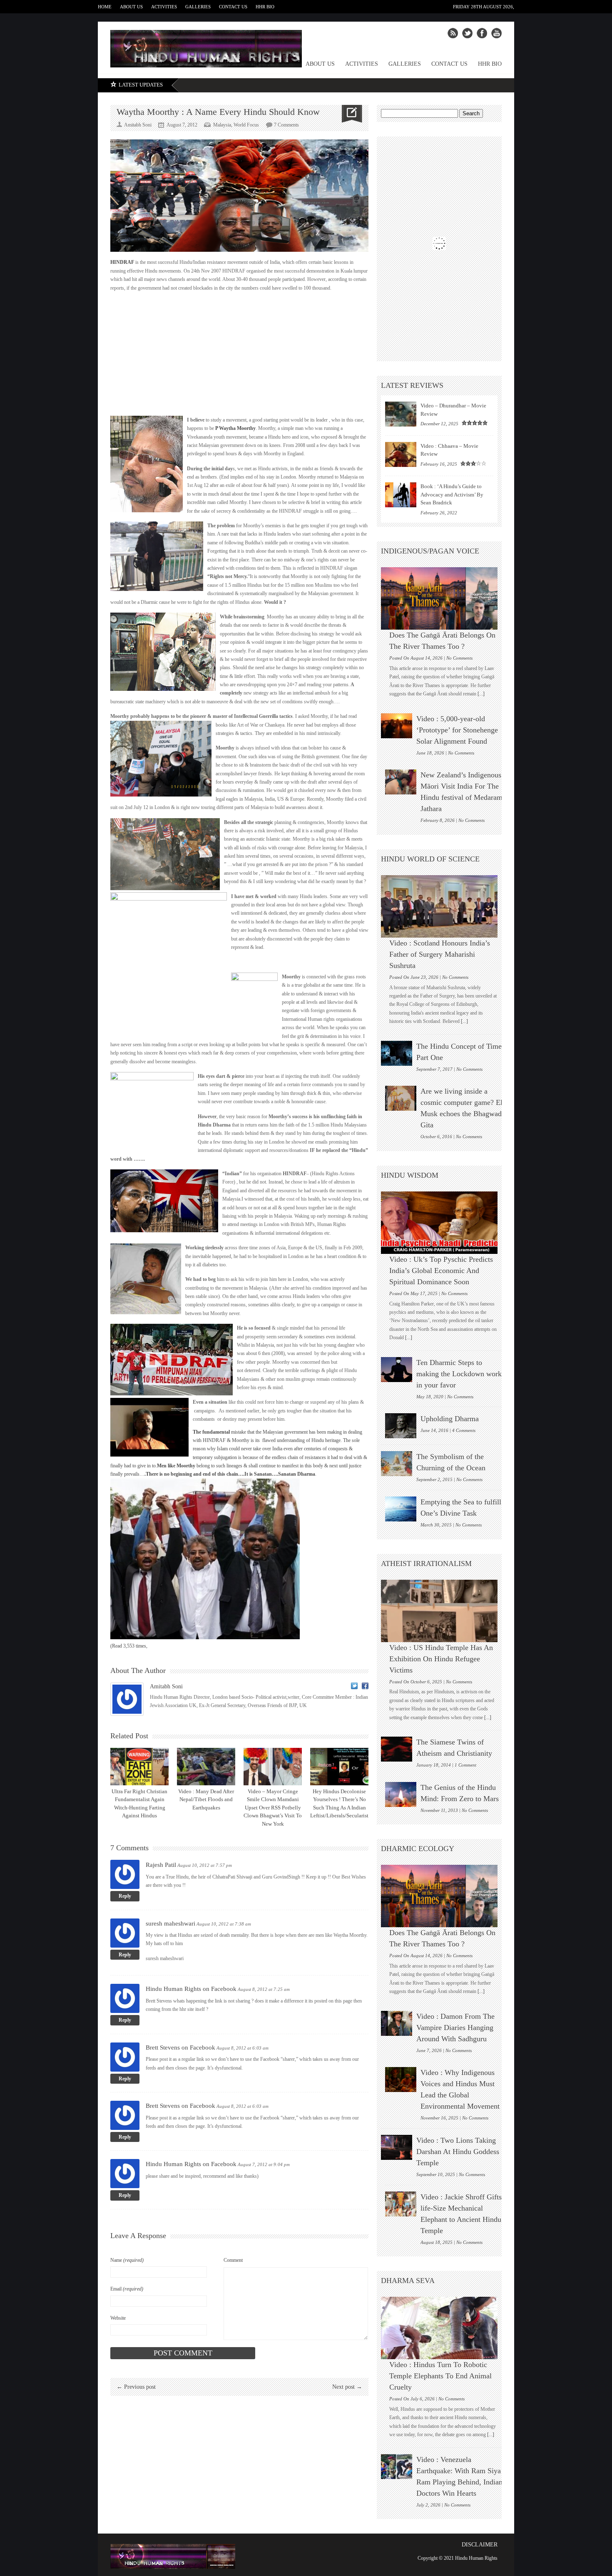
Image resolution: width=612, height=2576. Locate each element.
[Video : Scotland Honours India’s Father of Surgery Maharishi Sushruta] (443, 906)
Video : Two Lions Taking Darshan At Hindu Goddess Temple (458, 2152)
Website (118, 2318)
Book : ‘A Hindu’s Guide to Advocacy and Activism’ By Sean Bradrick (452, 494)
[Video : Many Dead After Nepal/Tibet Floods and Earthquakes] (206, 1767)
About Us (131, 7)
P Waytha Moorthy (235, 428)
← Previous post (136, 2387)
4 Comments (464, 1430)
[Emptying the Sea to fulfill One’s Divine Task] (401, 1509)
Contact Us (233, 7)
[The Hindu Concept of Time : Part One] (397, 1053)
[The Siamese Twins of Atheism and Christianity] (397, 1749)
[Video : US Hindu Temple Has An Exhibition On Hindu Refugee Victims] (443, 1611)
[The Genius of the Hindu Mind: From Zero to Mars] (401, 1794)
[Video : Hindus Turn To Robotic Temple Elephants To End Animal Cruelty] (443, 2328)
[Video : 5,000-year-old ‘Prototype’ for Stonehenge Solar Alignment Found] (397, 726)
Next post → (347, 2387)
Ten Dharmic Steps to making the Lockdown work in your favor (459, 1374)
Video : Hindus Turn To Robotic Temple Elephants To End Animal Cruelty (440, 2376)
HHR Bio (265, 7)
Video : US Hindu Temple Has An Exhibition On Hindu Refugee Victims (441, 1659)
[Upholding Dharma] (401, 1426)
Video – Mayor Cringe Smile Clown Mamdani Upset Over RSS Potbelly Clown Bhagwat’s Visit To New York (273, 1808)
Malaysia (222, 125)
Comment (233, 2260)
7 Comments (286, 125)
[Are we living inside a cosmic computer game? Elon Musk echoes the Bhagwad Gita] (401, 1098)
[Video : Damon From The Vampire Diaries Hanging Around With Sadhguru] (397, 2023)
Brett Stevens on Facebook (180, 2047)
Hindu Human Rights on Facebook (191, 1989)
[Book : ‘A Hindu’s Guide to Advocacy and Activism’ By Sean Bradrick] (401, 495)
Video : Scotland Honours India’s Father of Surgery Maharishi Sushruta (440, 954)
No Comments (459, 658)
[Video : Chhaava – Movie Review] (401, 454)
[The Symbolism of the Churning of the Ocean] (397, 1464)
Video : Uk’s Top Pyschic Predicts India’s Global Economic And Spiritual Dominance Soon (441, 1271)
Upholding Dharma (450, 1419)
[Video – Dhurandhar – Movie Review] (401, 414)
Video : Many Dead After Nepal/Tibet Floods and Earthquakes (206, 1799)
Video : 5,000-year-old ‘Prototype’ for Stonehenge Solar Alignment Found (457, 730)
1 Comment (465, 1765)
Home (105, 7)
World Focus (246, 125)
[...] (480, 694)
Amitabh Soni (166, 1686)
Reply (125, 1896)
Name (127, 2260)
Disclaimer (480, 2545)
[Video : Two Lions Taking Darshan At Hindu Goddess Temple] (397, 2147)
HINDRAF (122, 262)
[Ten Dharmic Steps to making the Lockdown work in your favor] (397, 1370)
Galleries (198, 7)
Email (127, 2289)
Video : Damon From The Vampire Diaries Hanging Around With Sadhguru (455, 2028)
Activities (164, 7)
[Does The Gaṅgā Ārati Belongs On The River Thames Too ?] (443, 598)
